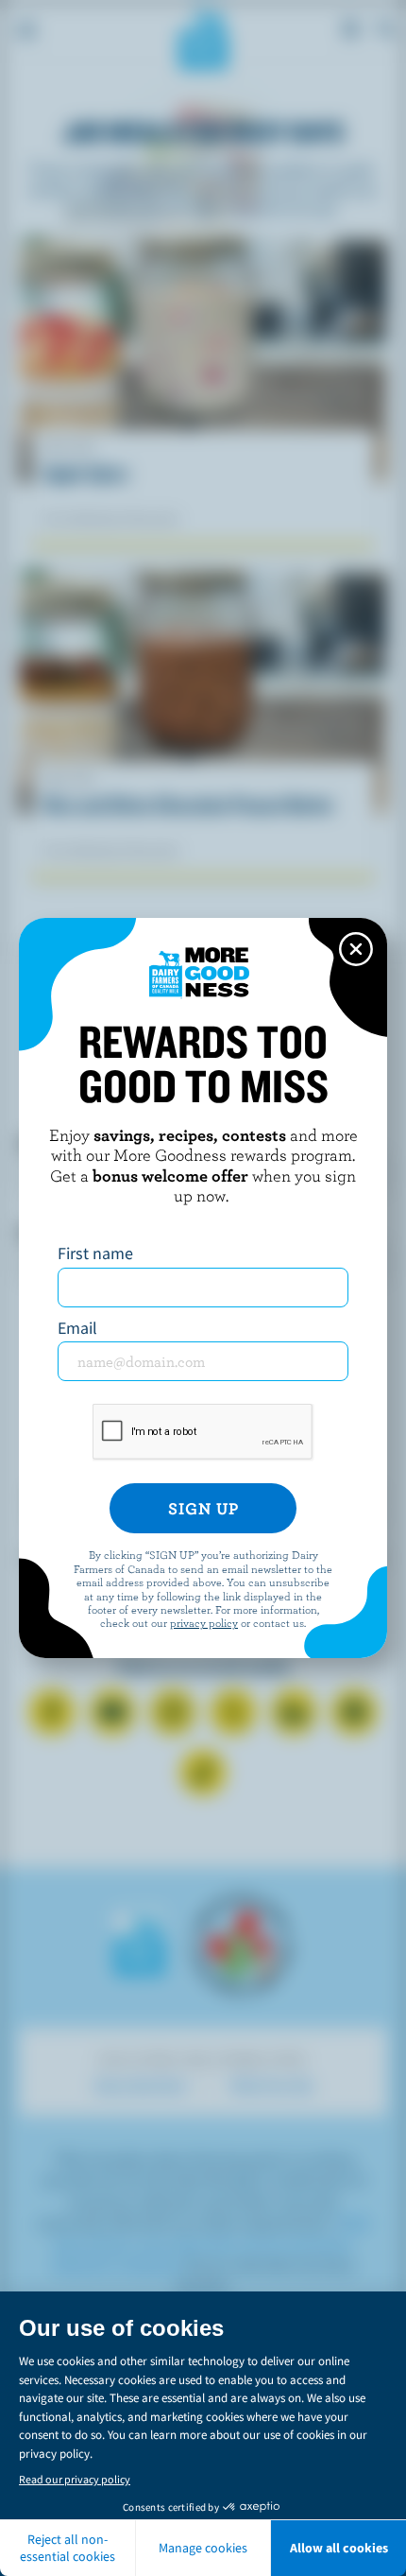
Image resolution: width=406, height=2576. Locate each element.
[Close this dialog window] (356, 949)
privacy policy (204, 1622)
